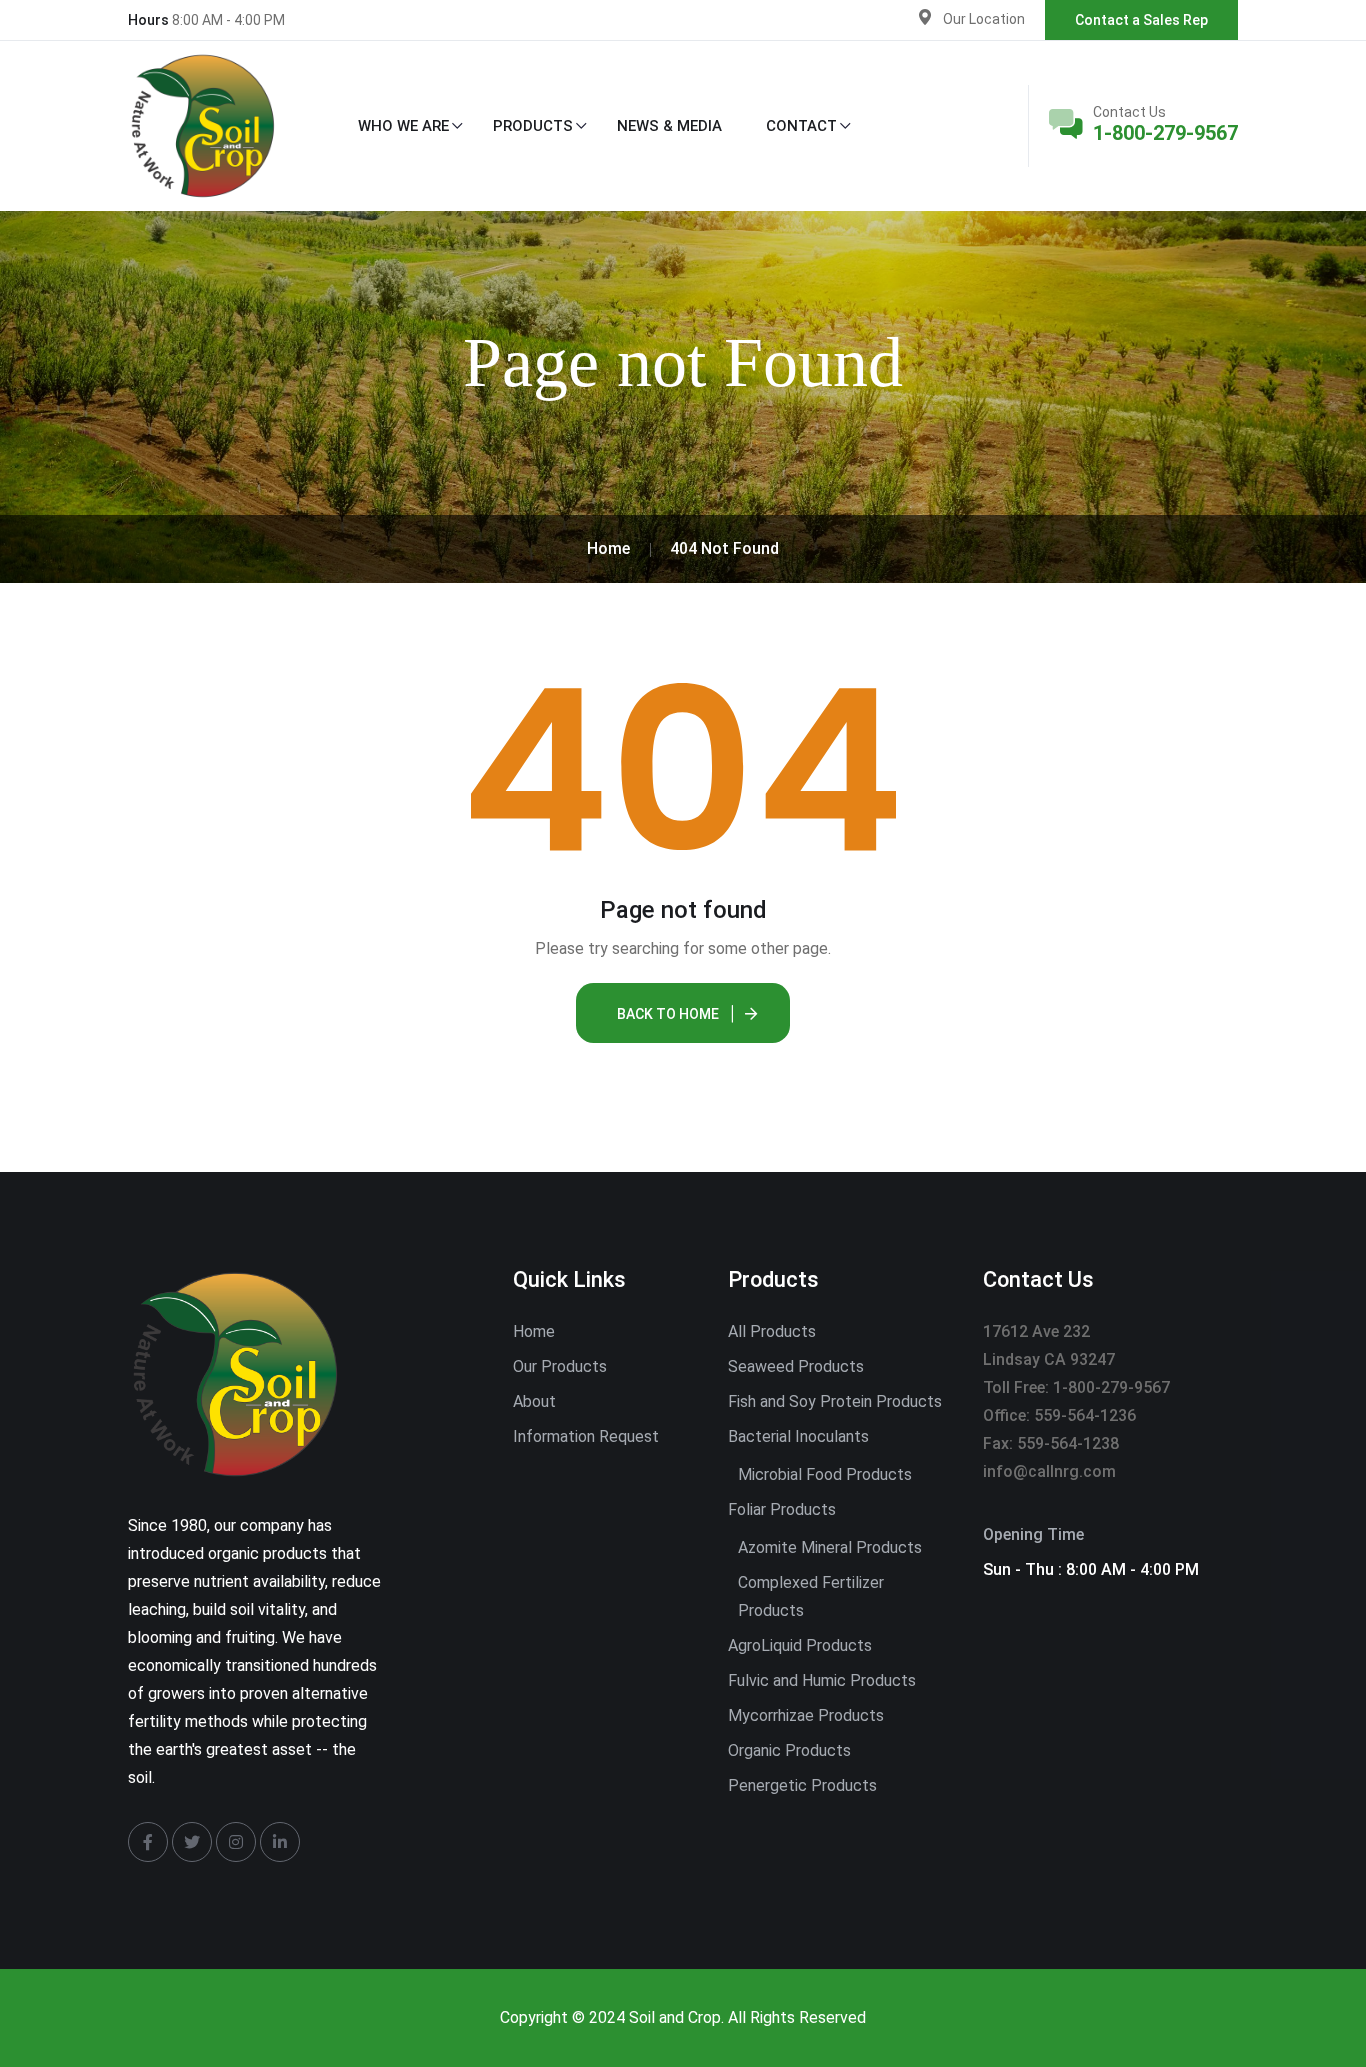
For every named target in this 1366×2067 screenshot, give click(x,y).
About (534, 1401)
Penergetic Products (802, 1785)
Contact (801, 126)
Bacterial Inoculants (798, 1436)
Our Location (984, 19)
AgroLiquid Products (800, 1645)
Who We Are (403, 126)
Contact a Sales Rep (1141, 20)
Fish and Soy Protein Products (835, 1401)
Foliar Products (782, 1509)
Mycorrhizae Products (806, 1715)
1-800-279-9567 (1165, 133)
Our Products (560, 1366)
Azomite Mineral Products (830, 1547)
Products (533, 126)
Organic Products (789, 1750)
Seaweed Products (796, 1366)
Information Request (586, 1436)
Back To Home (668, 1014)
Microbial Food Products (825, 1474)
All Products (772, 1331)
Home (534, 1331)
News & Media (669, 126)
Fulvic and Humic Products (822, 1680)
